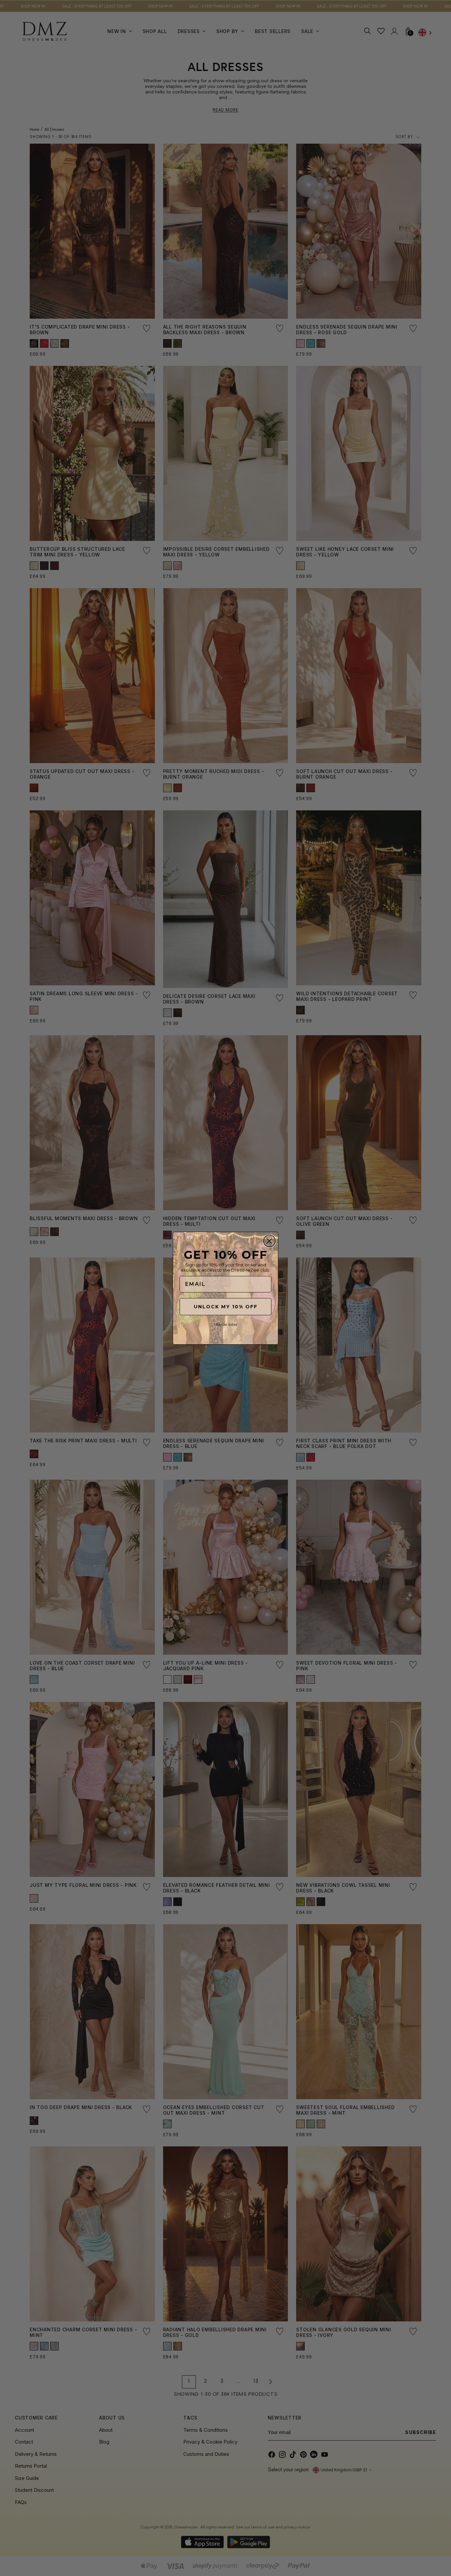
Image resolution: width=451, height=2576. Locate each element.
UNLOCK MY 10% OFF (226, 1307)
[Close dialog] (269, 1241)
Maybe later (225, 1324)
